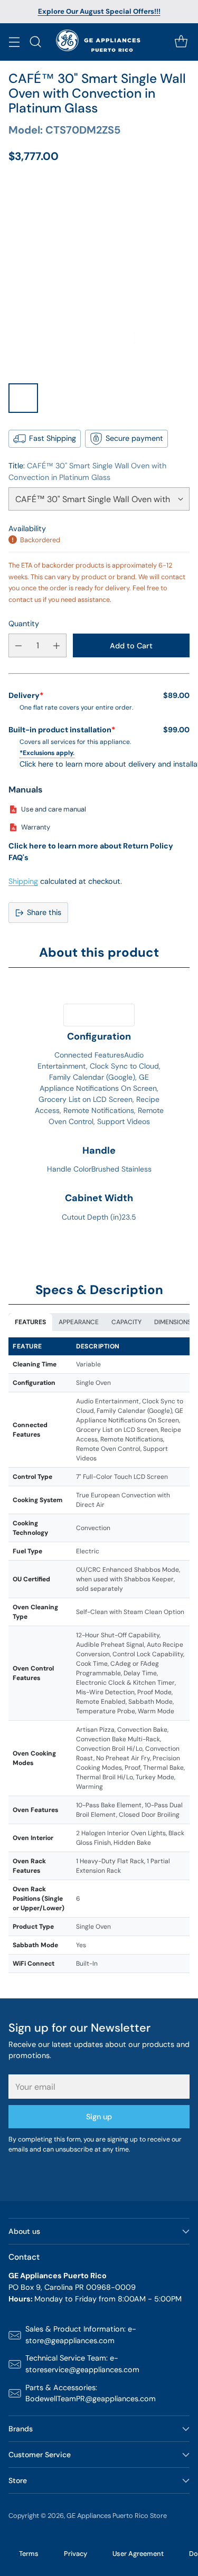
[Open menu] (14, 42)
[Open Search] (35, 42)
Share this (44, 912)
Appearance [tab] (79, 1322)
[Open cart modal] (181, 42)
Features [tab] (30, 1322)
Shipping (23, 881)
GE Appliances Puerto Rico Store (117, 2516)
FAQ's (18, 857)
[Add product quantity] (56, 645)
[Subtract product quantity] (18, 645)
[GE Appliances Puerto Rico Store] (99, 42)
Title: (87, 471)
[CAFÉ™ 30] (99, 276)
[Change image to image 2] (59, 398)
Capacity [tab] (126, 1322)
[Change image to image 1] (23, 398)
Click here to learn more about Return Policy (91, 846)
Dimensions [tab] (173, 1322)
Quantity (24, 624)
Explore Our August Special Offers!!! (99, 11)
